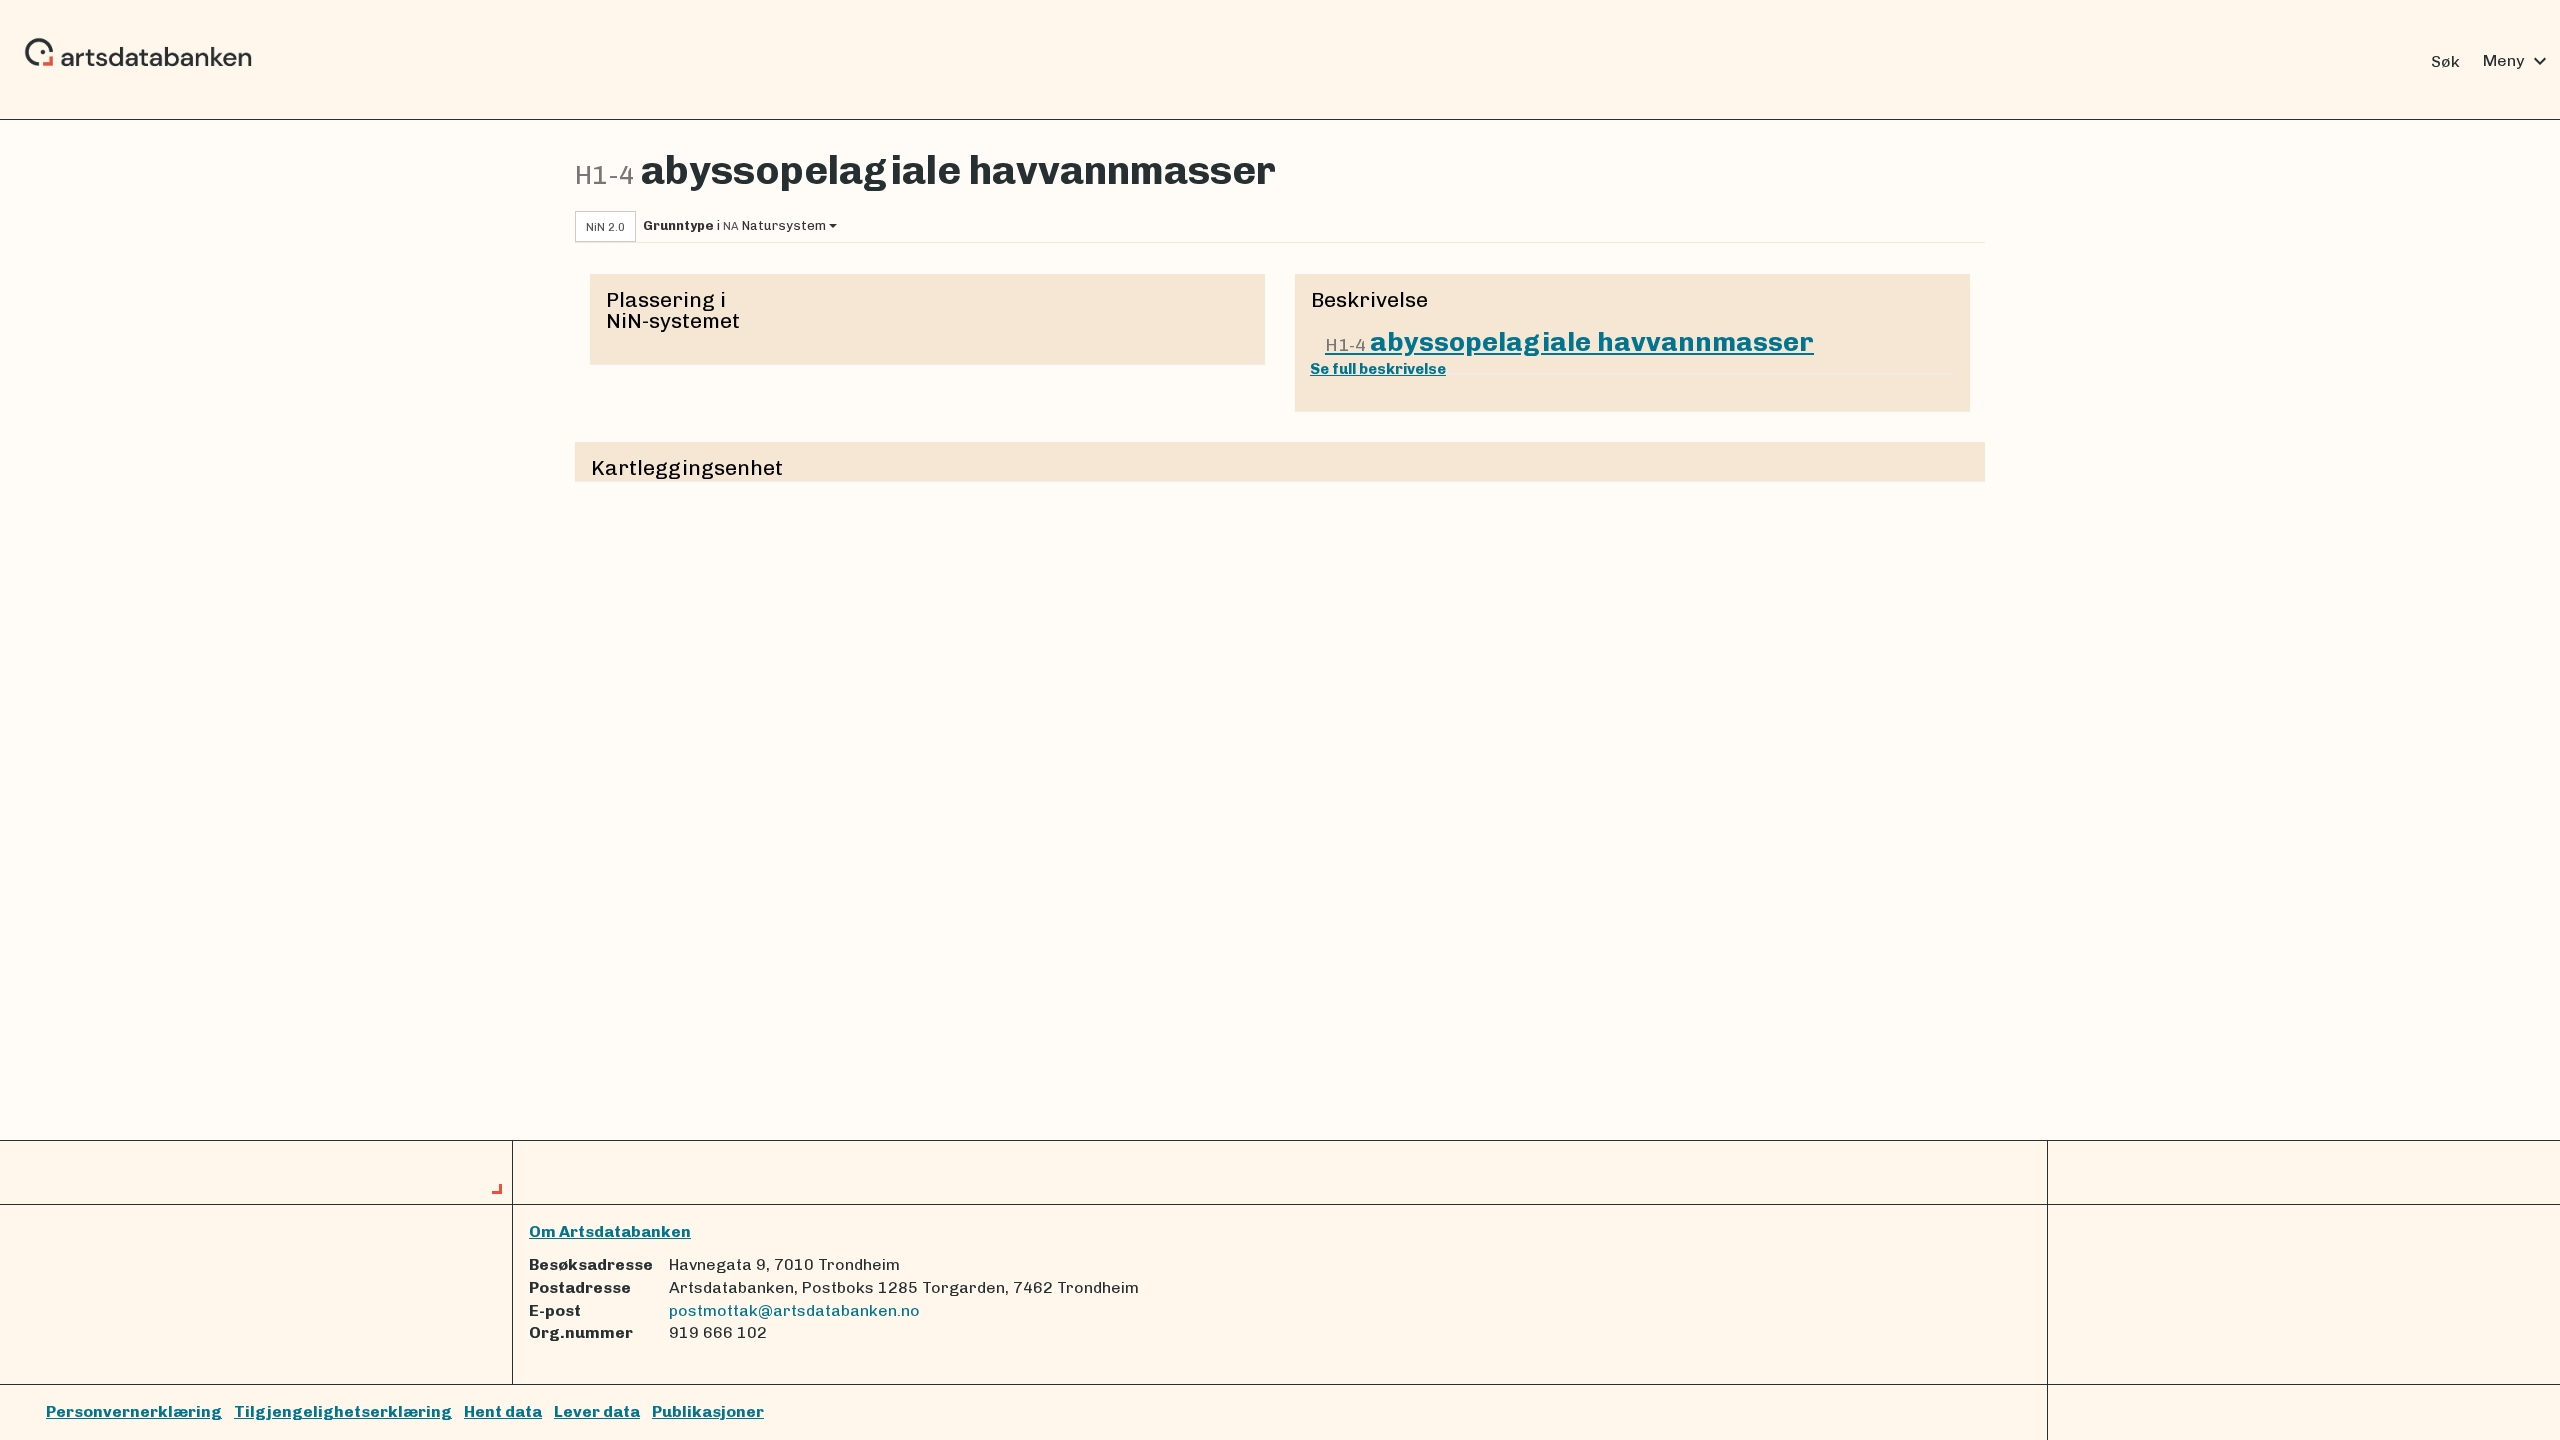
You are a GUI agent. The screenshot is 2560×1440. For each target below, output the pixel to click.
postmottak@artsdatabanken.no (794, 1310)
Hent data (503, 1411)
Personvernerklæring (134, 1411)
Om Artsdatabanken (610, 1231)
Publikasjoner (708, 1411)
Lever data (597, 1411)
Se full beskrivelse (1378, 369)
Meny (2517, 61)
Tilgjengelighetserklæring (343, 1411)
